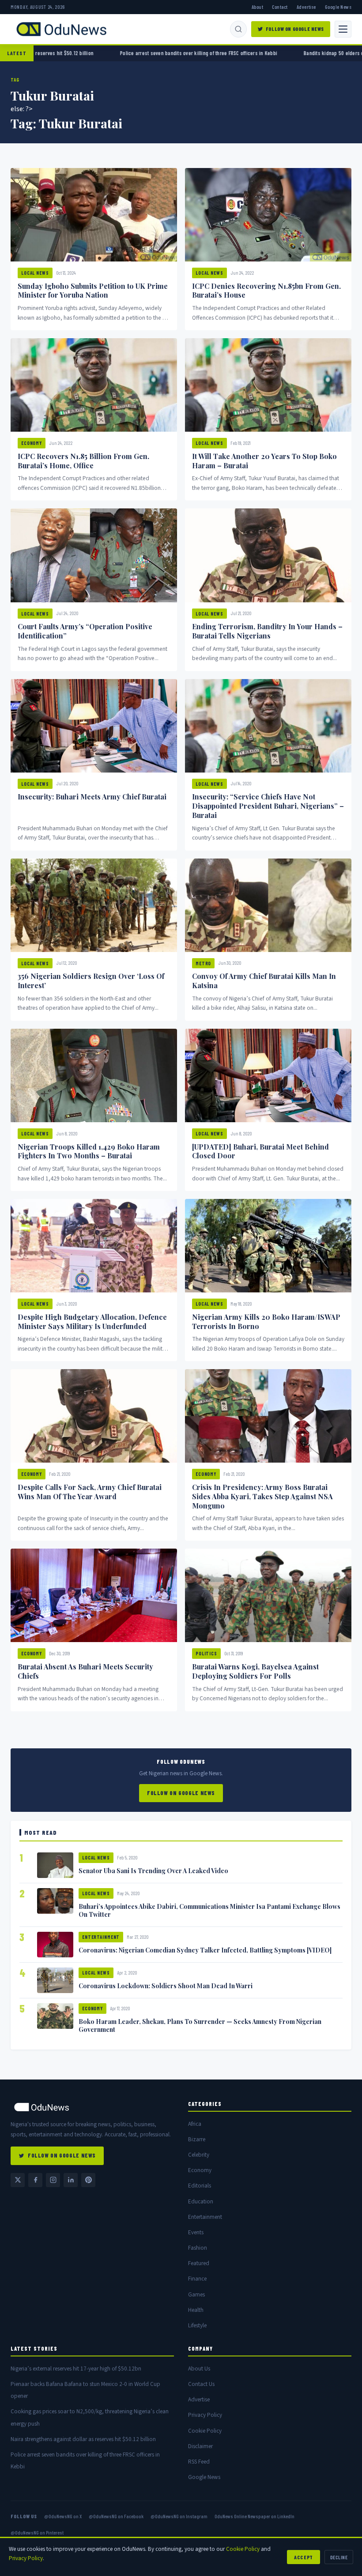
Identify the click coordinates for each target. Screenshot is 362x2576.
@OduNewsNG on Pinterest (37, 2532)
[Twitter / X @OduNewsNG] (18, 2180)
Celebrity (199, 2155)
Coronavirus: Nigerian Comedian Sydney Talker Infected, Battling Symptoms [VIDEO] (205, 1950)
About (257, 7)
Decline (339, 2557)
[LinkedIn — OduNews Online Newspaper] (71, 2180)
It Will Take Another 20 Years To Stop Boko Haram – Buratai (264, 461)
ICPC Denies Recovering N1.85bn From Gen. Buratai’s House (266, 291)
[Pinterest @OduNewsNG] (88, 2180)
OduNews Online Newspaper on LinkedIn (255, 2516)
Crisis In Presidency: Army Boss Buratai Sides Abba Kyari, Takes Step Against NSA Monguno (262, 1496)
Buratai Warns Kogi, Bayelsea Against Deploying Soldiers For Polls (255, 1671)
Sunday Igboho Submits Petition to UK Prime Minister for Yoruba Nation (93, 291)
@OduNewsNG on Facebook (116, 2516)
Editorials (200, 2186)
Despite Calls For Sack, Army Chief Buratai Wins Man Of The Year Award (90, 1492)
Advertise (306, 7)
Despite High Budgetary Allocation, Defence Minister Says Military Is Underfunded (92, 1322)
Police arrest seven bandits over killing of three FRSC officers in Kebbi (111, 53)
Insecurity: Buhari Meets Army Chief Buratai (92, 797)
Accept (304, 2557)
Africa (195, 2124)
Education (201, 2201)
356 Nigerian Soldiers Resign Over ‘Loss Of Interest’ (91, 981)
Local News (35, 273)
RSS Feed (199, 2462)
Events (196, 2232)
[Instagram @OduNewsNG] (53, 2180)
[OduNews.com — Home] (61, 29)
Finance (197, 2279)
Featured (199, 2263)
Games (196, 2294)
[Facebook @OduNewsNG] (35, 2180)
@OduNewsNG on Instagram (179, 2516)
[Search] (238, 29)
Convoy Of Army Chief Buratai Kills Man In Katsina (264, 981)
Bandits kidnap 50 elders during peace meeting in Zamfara (282, 53)
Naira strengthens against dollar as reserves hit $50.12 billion (83, 2439)
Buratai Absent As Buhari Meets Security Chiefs (85, 1671)
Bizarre (197, 2139)
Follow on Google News (295, 29)
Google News (338, 7)
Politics (206, 1653)
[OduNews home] (92, 2107)
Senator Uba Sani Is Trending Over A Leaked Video (153, 1870)
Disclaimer (200, 2446)
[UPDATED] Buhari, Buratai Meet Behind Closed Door (260, 1151)
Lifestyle (197, 2325)
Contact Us (201, 2384)
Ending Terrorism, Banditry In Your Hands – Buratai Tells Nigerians (267, 631)
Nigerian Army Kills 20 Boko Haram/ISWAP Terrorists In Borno (266, 1322)
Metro (203, 963)
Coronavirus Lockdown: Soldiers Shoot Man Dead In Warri (166, 1986)
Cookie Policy (205, 2431)
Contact (280, 7)
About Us (199, 2369)
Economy (32, 443)
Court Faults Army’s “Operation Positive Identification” (85, 631)
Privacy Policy (205, 2415)
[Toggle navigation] (343, 29)
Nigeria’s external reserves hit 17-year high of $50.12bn (76, 2369)
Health (196, 2310)
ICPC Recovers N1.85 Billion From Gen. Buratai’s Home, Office (83, 461)
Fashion (198, 2248)
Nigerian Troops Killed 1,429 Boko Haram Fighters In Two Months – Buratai (89, 1151)
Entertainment (101, 1937)
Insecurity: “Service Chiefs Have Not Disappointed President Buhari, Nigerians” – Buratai (268, 806)
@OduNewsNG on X (63, 2516)
